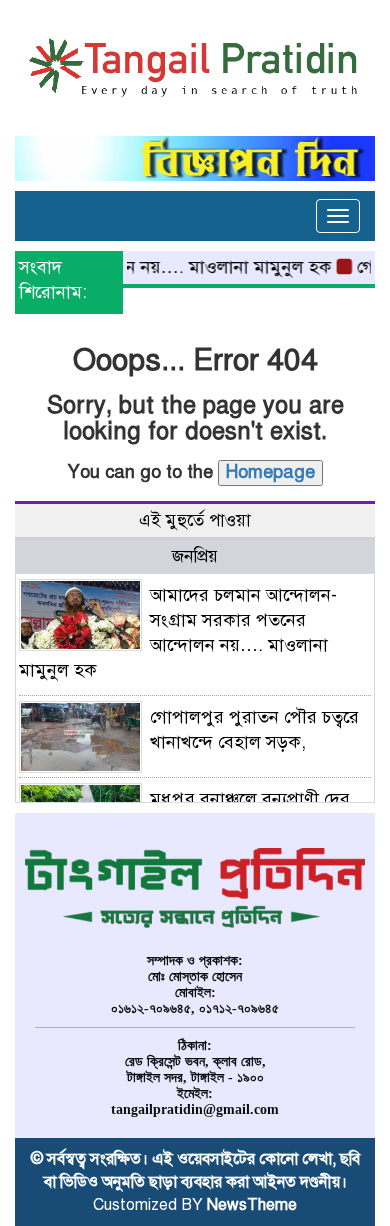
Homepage (270, 472)
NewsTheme (252, 1205)
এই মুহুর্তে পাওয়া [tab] (195, 520)
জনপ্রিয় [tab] (195, 556)
